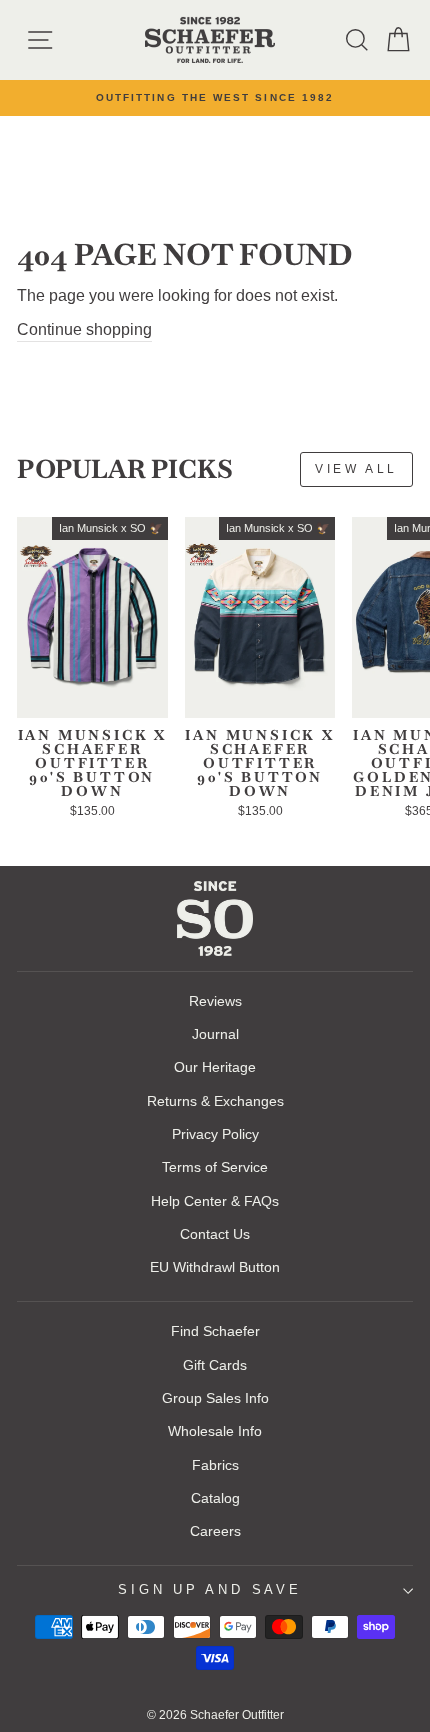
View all (356, 469)
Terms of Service (215, 1167)
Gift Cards (215, 1365)
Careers (215, 1531)
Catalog (215, 1498)
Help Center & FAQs (215, 1201)
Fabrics (215, 1465)
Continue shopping (84, 329)
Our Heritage (215, 1067)
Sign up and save (209, 1590)
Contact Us (215, 1234)
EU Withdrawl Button (215, 1267)
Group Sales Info (215, 1398)
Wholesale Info (215, 1431)
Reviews (215, 1001)
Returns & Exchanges (215, 1101)
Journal (215, 1034)
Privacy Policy (215, 1134)
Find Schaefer (215, 1331)
